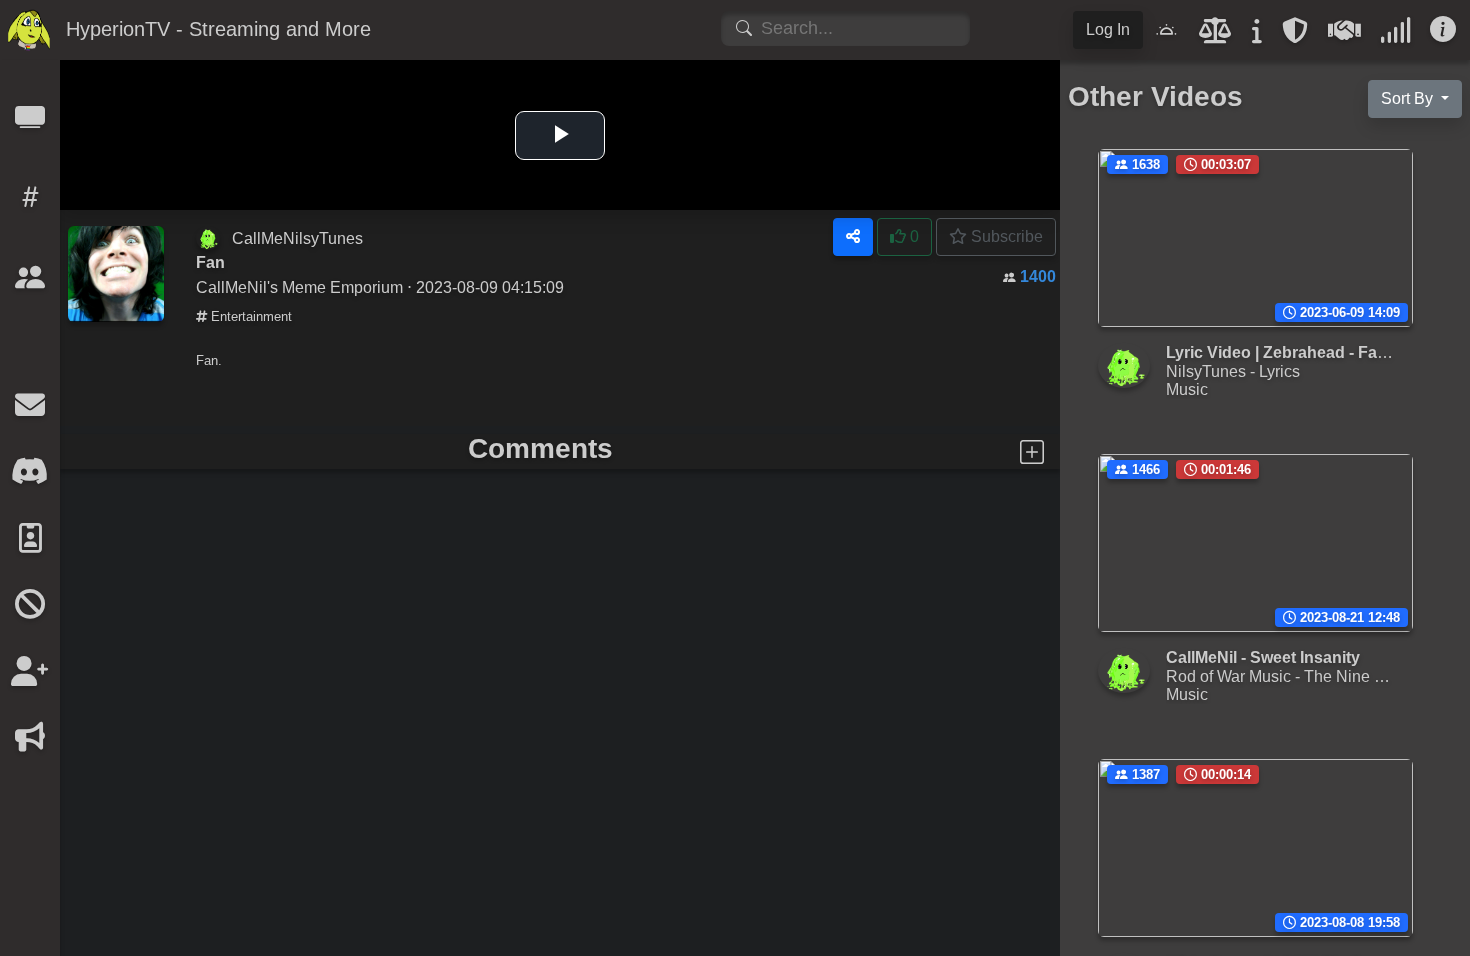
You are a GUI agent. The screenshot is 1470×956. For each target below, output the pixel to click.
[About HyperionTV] (1257, 35)
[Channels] (30, 123)
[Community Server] (30, 477)
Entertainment (249, 316)
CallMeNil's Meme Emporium (299, 287)
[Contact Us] (30, 411)
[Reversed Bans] (30, 677)
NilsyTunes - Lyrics (1233, 371)
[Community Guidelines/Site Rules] (1215, 35)
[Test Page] (30, 344)
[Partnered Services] (1344, 35)
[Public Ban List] (30, 610)
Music (1187, 389)
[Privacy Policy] (1295, 35)
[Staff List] (30, 544)
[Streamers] (30, 283)
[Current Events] (30, 743)
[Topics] (30, 203)
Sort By (1409, 98)
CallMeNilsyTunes (297, 238)
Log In (1108, 29)
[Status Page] (1395, 35)
